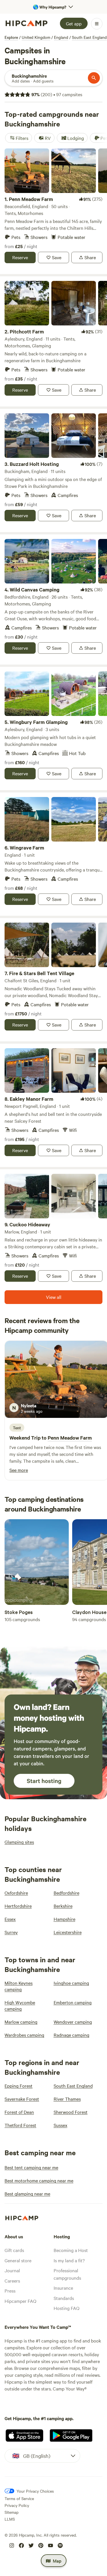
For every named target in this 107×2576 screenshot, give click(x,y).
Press (10, 2291)
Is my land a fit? (69, 2260)
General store (18, 2260)
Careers (12, 2281)
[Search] (94, 78)
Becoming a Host (71, 2250)
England (61, 37)
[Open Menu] (97, 24)
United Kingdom (36, 37)
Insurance (63, 2288)
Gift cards (14, 2250)
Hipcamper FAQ (20, 2301)
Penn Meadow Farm (70, 1438)
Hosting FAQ (66, 2308)
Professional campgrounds (67, 2274)
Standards (64, 2298)
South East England (89, 37)
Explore (11, 37)
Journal (12, 2270)
